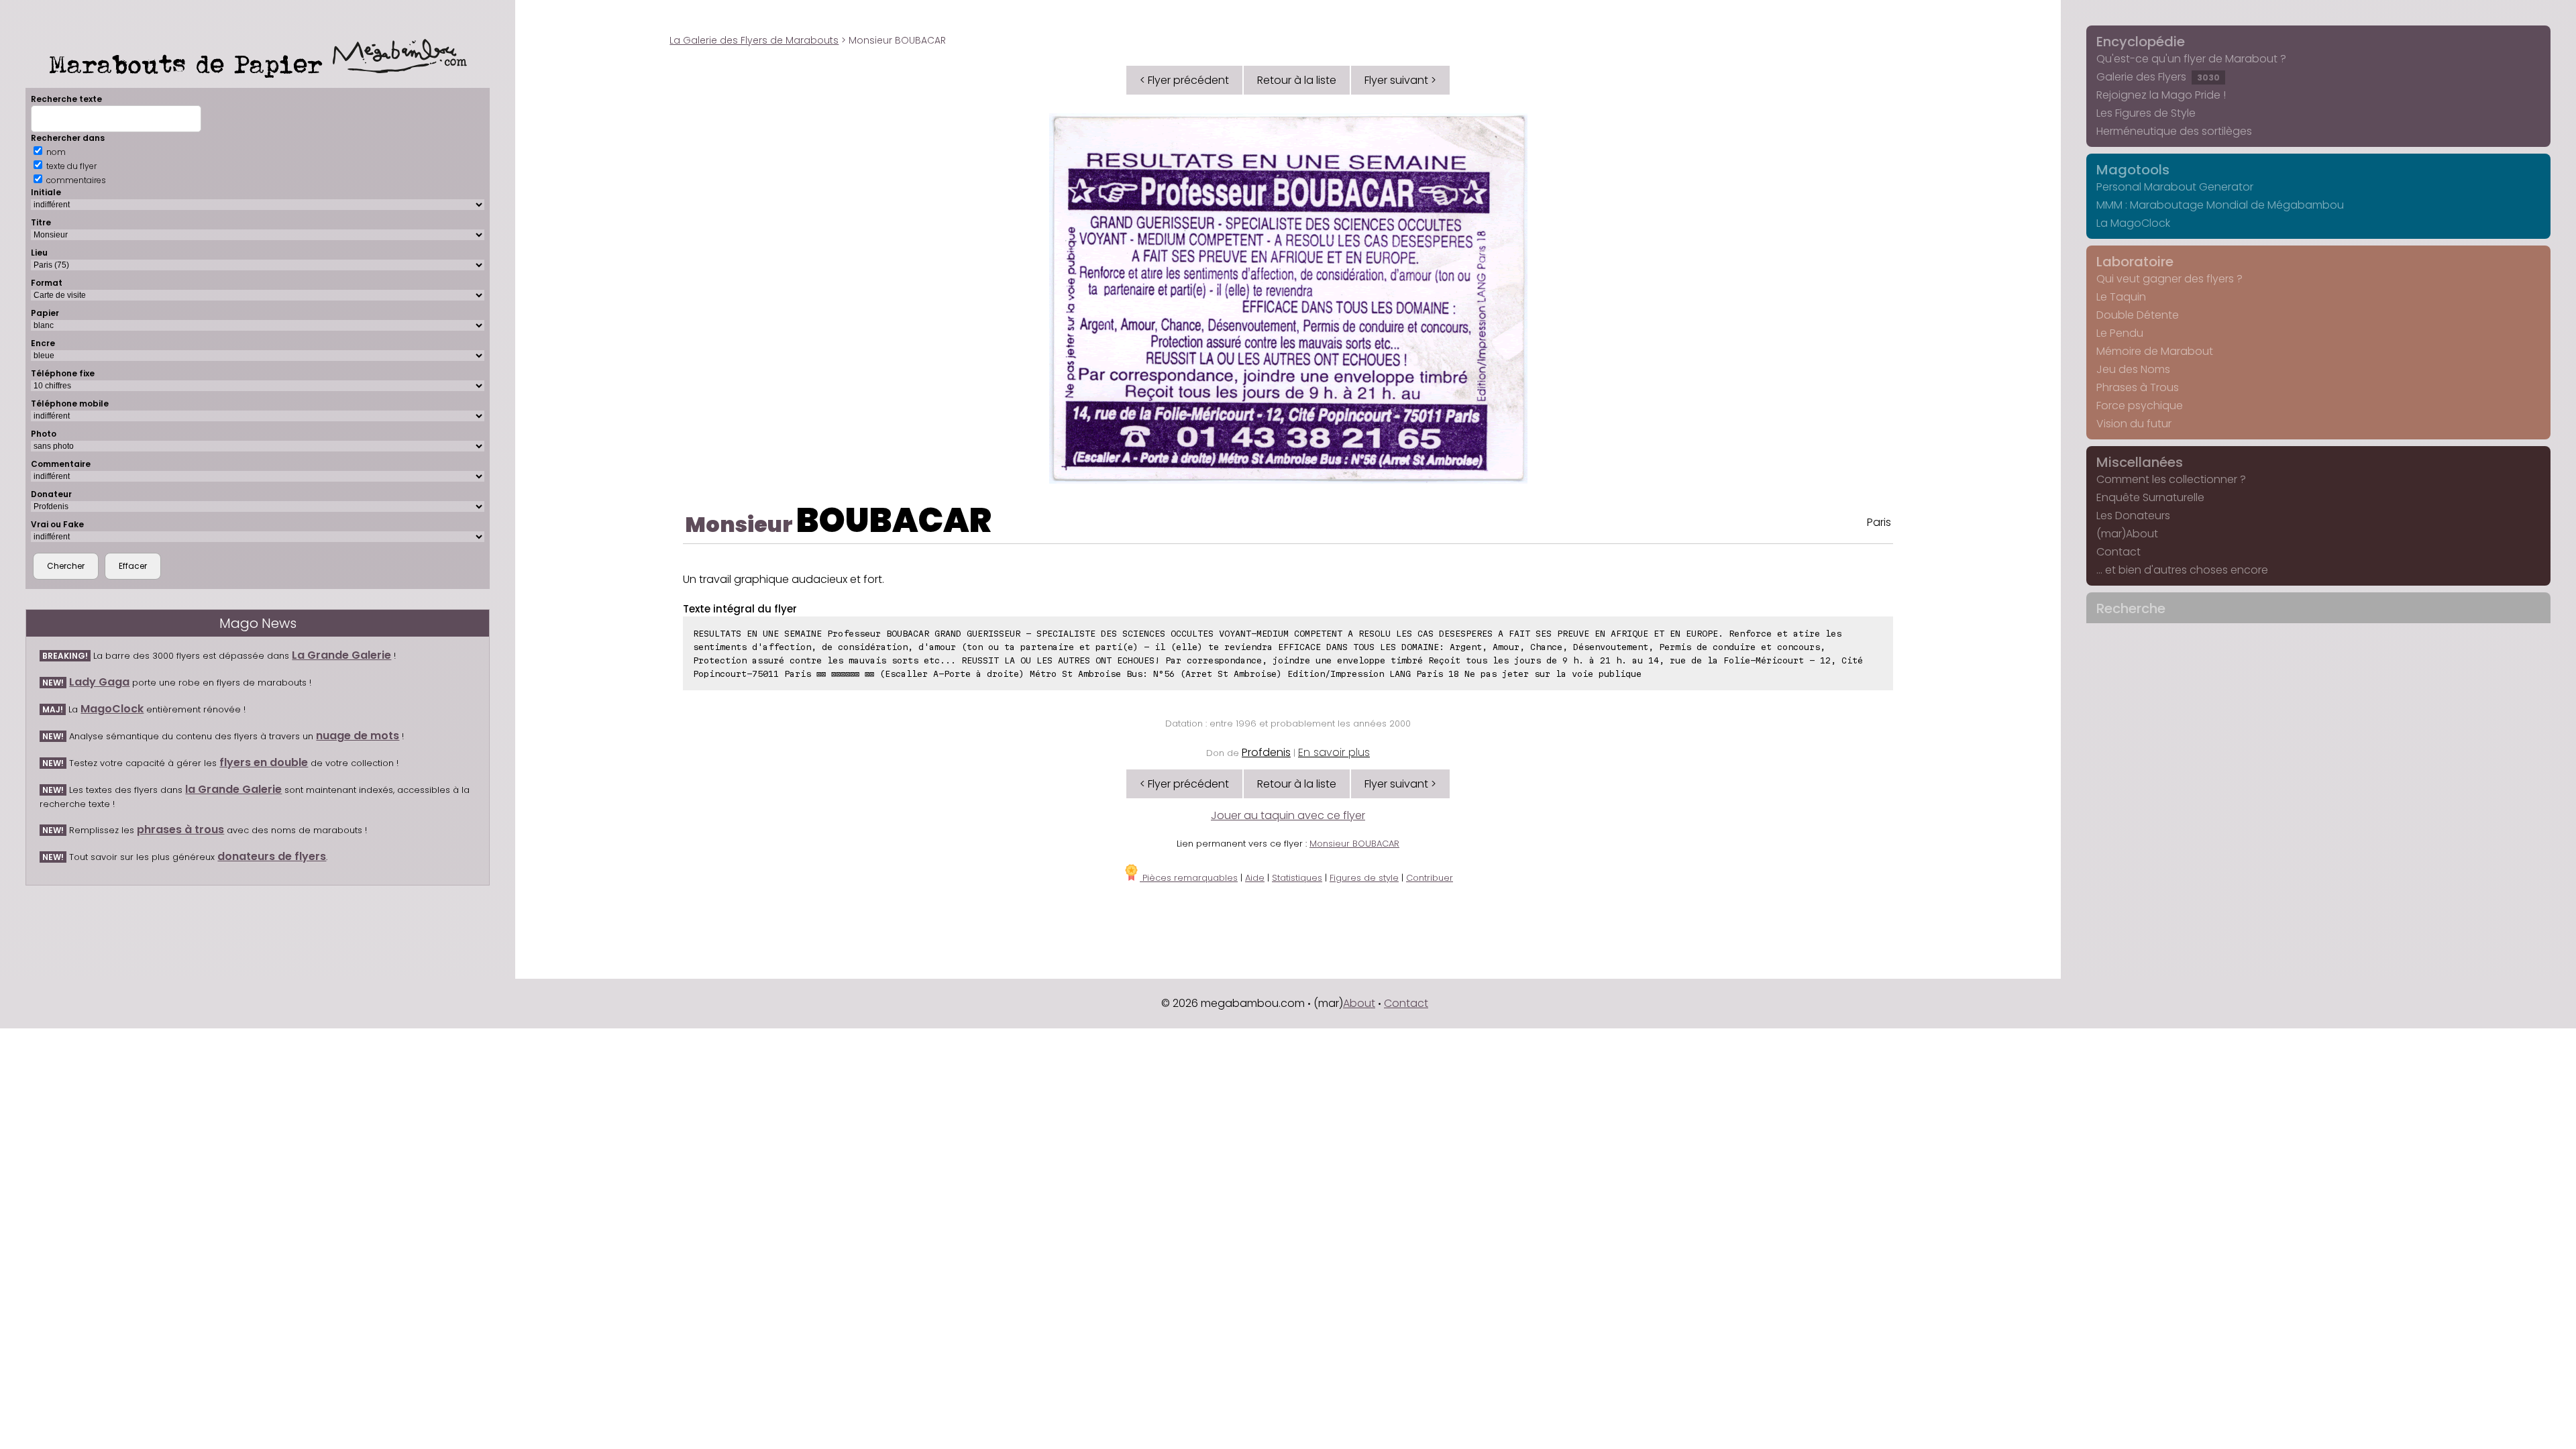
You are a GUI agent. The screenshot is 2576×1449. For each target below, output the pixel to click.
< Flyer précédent (1184, 80)
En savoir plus (1334, 752)
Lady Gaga (99, 682)
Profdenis (1266, 752)
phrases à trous (180, 829)
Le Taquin (2121, 297)
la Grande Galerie (233, 789)
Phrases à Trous (2138, 387)
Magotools (2133, 170)
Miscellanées (2140, 462)
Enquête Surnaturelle (2150, 497)
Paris (1879, 522)
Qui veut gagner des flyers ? (2169, 279)
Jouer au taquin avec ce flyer (1288, 815)
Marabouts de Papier (191, 64)
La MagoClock (2133, 223)
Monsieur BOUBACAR (1354, 844)
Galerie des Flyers (2158, 77)
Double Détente (2138, 315)
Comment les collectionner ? (2171, 479)
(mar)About (2127, 534)
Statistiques (1297, 878)
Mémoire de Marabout (2155, 351)
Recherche (2131, 608)
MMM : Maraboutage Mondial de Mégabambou (2220, 205)
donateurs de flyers (272, 856)
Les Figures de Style (2146, 113)
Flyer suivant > (1400, 80)
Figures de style (1364, 878)
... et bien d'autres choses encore (2182, 570)
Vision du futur (2134, 424)
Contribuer (1430, 878)
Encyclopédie (2141, 42)
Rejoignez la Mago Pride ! (2161, 95)
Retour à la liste (1297, 80)
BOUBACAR (894, 520)
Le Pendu (2120, 333)
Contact (2118, 552)
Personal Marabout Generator (2175, 187)
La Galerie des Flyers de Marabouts (754, 40)
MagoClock (112, 709)
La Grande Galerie (341, 655)
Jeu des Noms (2133, 369)
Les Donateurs (2133, 516)
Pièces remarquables (1189, 878)
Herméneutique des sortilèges (2174, 131)
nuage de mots (358, 736)
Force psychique (2140, 406)
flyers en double (264, 762)
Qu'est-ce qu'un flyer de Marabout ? (2191, 59)
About (1359, 1003)
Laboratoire (2135, 262)
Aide (1255, 878)
